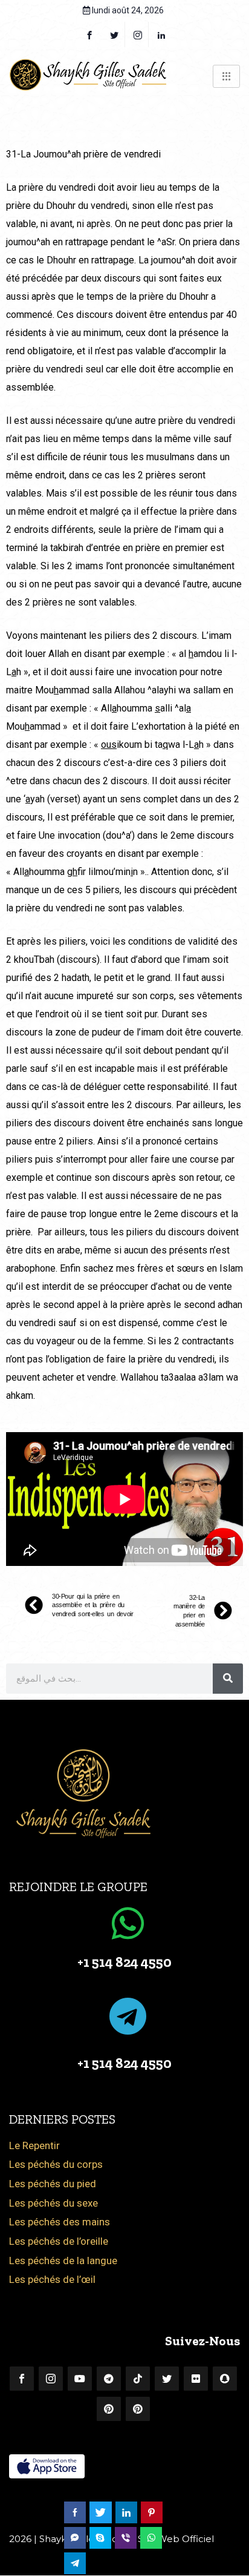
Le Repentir (34, 2145)
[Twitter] (115, 35)
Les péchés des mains (60, 2222)
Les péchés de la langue (63, 2261)
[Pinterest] (109, 2409)
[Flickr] (196, 2379)
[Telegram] (109, 2379)
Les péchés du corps (56, 2164)
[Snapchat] (225, 2379)
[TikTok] (138, 2379)
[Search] (228, 1679)
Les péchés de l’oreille (59, 2241)
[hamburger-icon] (226, 76)
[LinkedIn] (162, 35)
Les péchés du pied (53, 2184)
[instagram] (138, 35)
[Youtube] (80, 2379)
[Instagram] (51, 2379)
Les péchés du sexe (53, 2203)
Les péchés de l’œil (52, 2279)
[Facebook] (89, 35)
